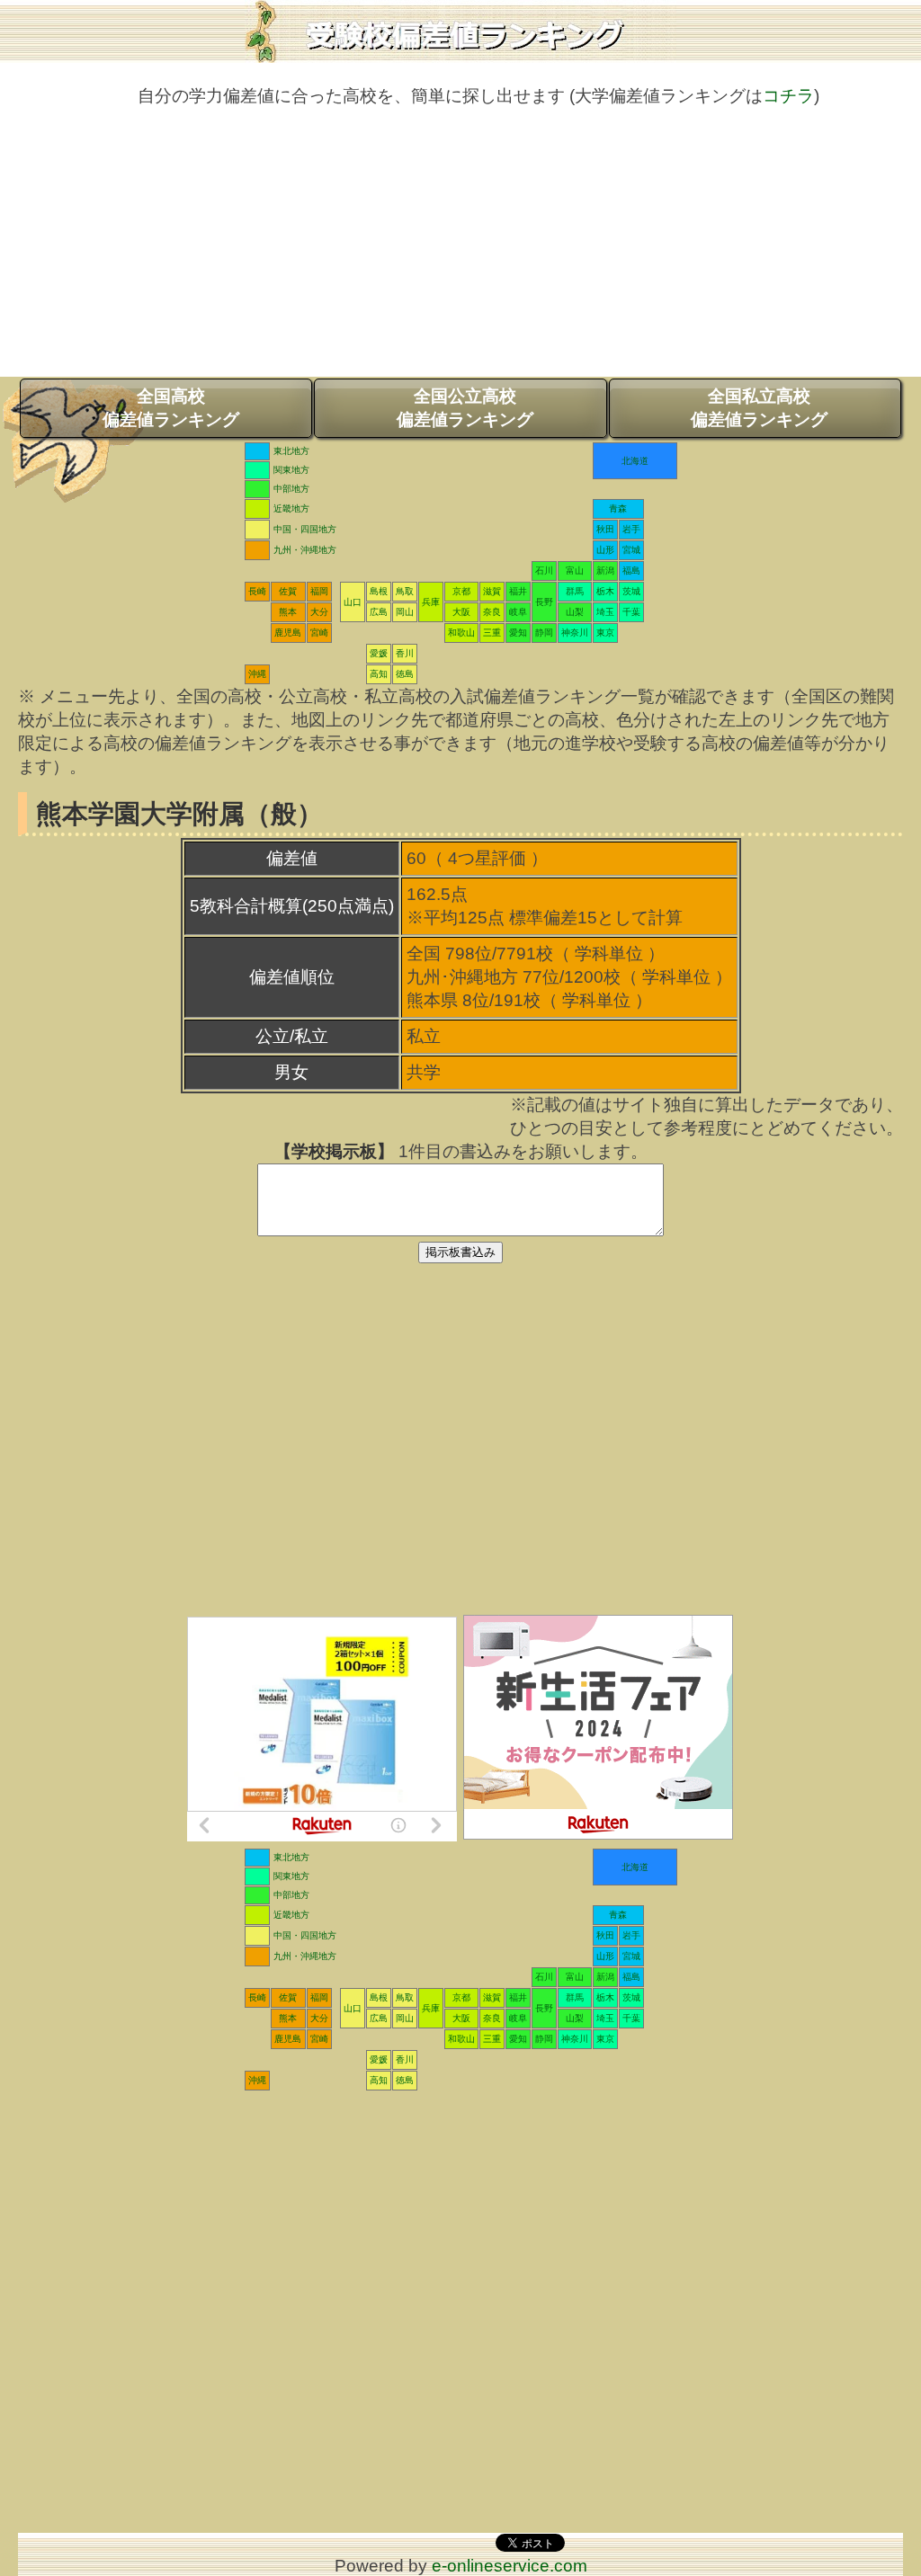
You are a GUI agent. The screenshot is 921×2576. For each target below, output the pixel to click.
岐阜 (518, 612)
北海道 (635, 461)
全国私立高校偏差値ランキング (759, 408)
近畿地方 (291, 508)
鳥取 (405, 591)
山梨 (575, 612)
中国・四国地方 (305, 529)
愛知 (518, 633)
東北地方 (291, 451)
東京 (605, 633)
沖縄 (257, 674)
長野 (544, 602)
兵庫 (431, 602)
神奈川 (575, 633)
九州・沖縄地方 (305, 550)
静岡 (544, 633)
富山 (575, 570)
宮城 (631, 550)
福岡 (319, 591)
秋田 (605, 529)
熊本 (288, 612)
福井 (518, 591)
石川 (544, 570)
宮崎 (319, 633)
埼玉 (605, 612)
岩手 (631, 529)
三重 (492, 633)
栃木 (605, 591)
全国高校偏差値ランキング (171, 408)
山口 (353, 602)
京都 (461, 591)
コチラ (788, 96)
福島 (631, 570)
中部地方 (291, 489)
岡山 (405, 612)
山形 (605, 550)
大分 (319, 612)
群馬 (575, 591)
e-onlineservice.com (510, 2566)
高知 (379, 674)
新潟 (605, 570)
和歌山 (461, 633)
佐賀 (288, 591)
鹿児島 (288, 633)
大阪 (461, 612)
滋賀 (492, 591)
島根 (379, 591)
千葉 (631, 612)
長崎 (257, 591)
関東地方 (291, 470)
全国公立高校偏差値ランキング (465, 408)
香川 (405, 653)
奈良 (492, 612)
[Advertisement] (460, 251)
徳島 (405, 674)
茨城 (631, 591)
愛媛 (379, 653)
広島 (379, 612)
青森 (618, 508)
